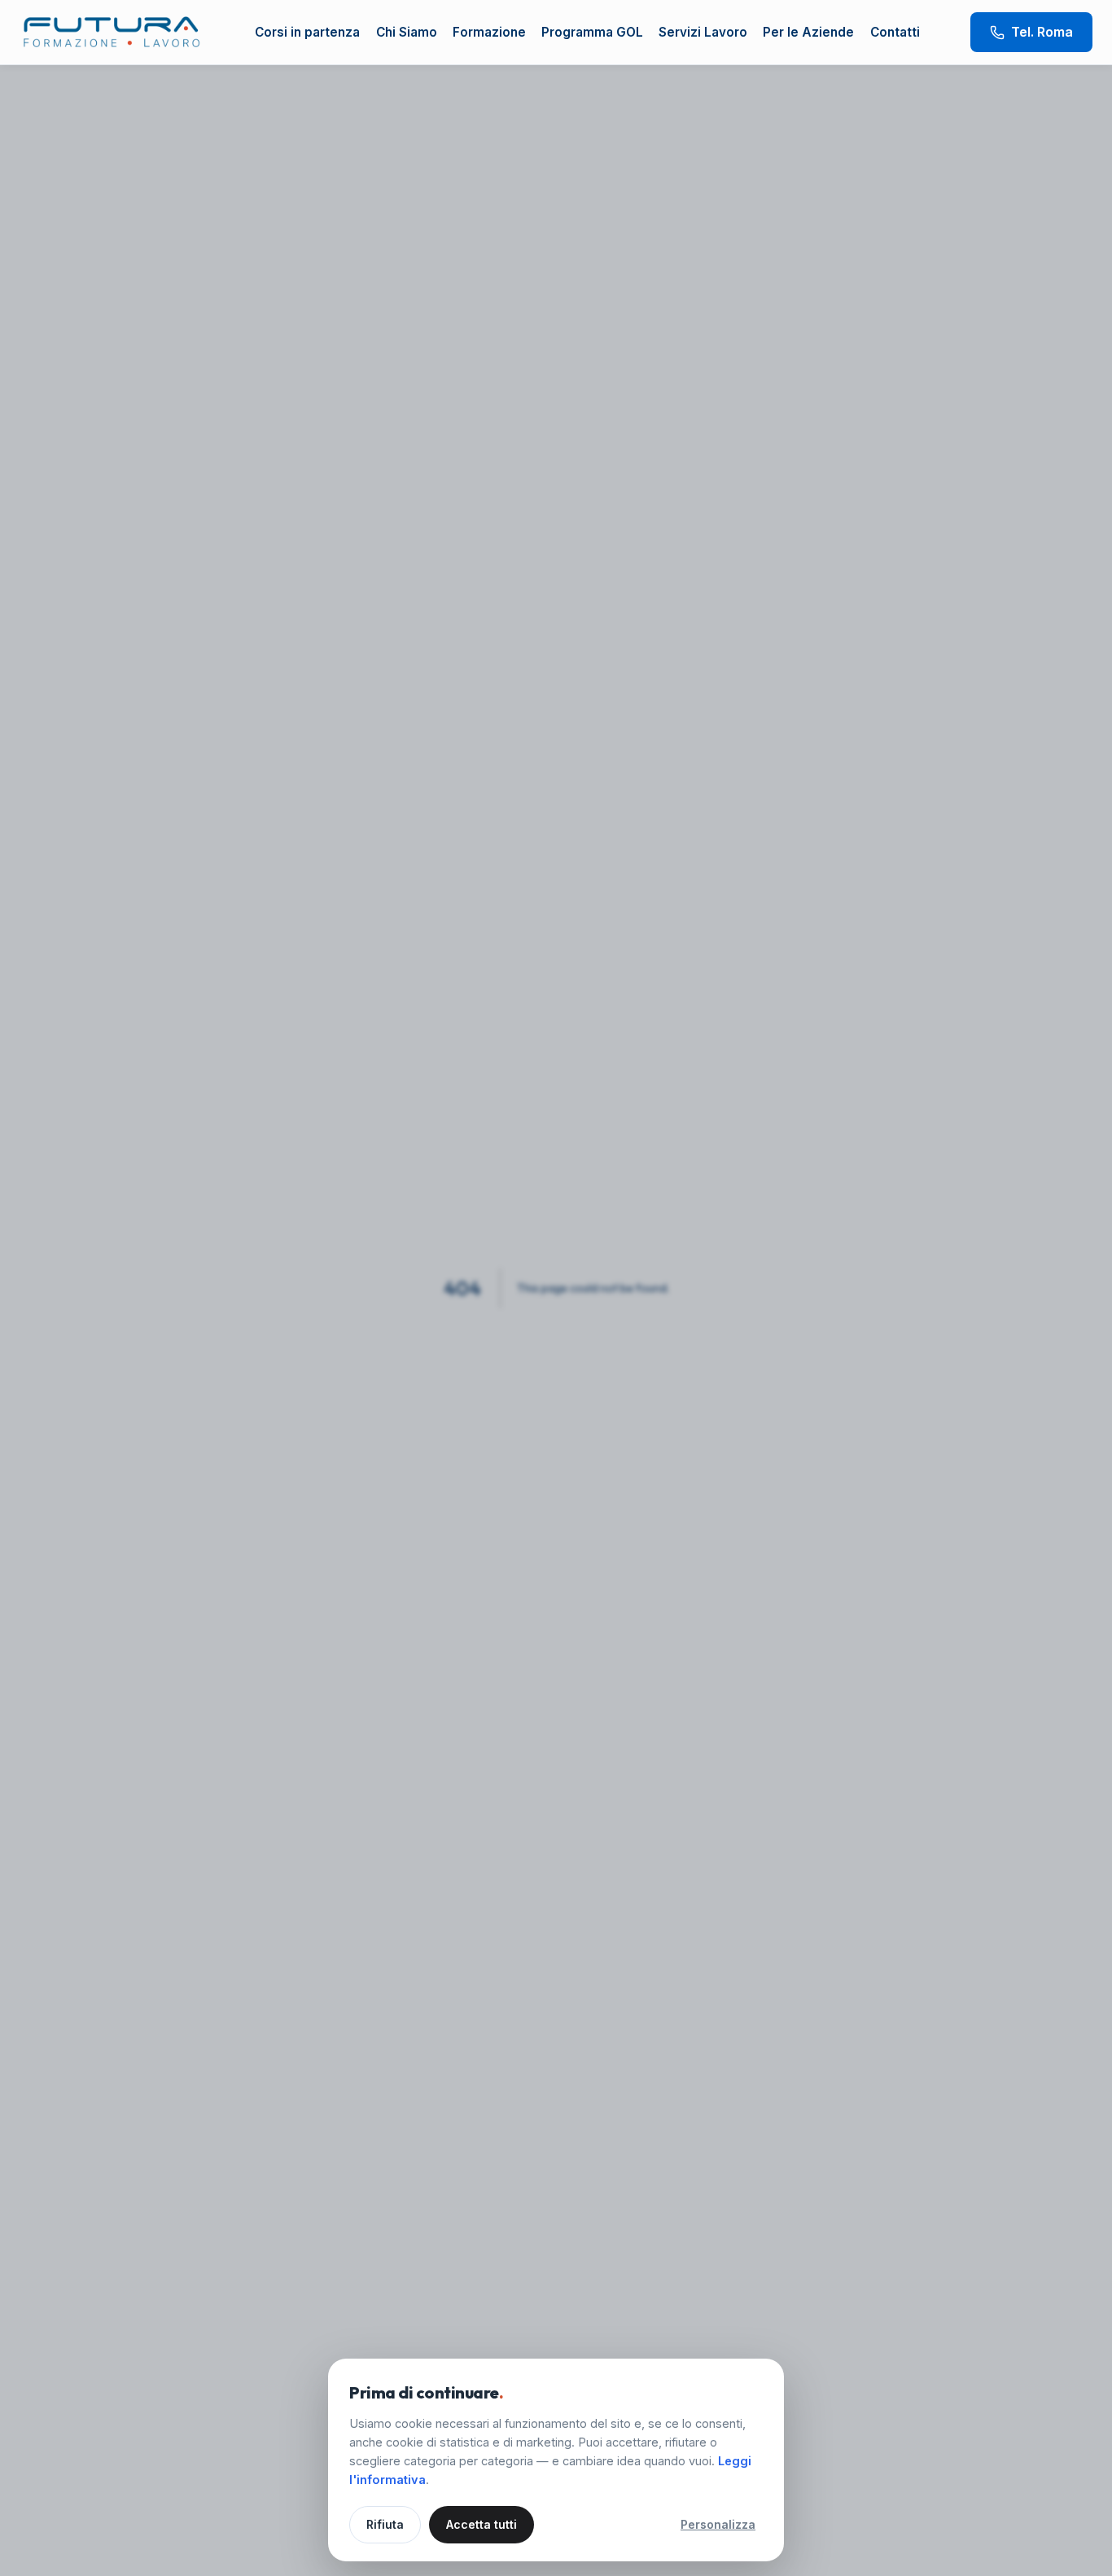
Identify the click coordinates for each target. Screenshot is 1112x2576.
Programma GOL (592, 32)
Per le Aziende (808, 32)
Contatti (895, 32)
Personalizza (718, 2524)
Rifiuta (385, 2524)
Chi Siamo (407, 32)
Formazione (489, 32)
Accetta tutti (482, 2524)
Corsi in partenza (307, 32)
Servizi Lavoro (703, 32)
